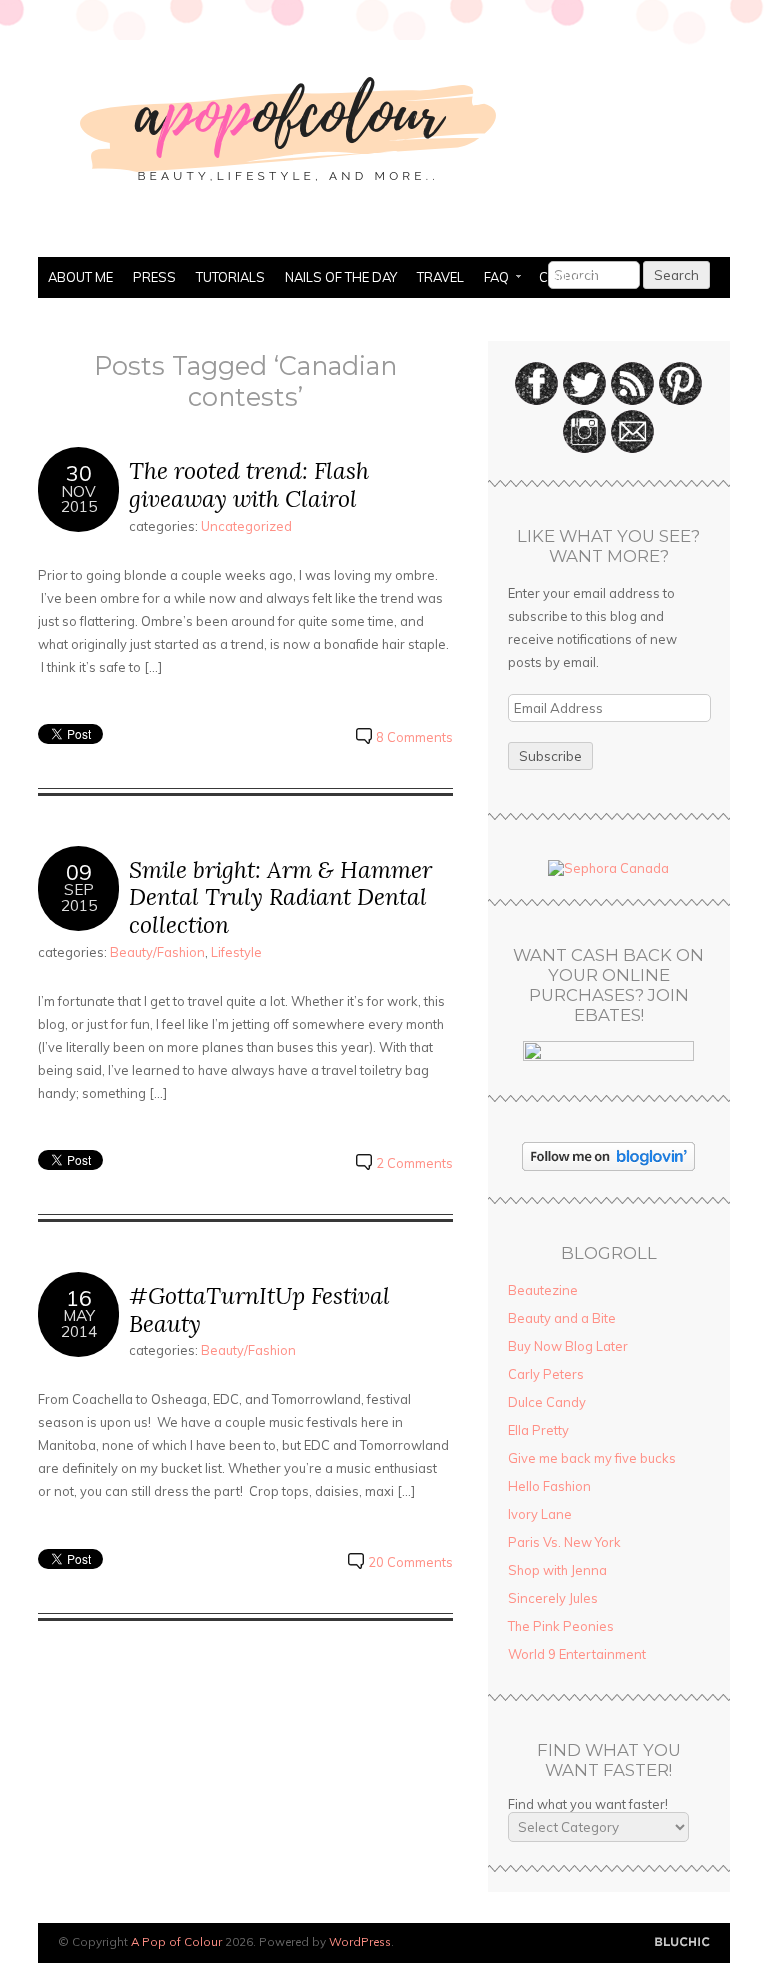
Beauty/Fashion (157, 952)
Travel (440, 277)
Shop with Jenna (557, 1570)
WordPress (360, 1941)
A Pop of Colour (176, 1941)
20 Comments (410, 1562)
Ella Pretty (538, 1430)
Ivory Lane (540, 1514)
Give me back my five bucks (592, 1458)
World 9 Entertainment (577, 1654)
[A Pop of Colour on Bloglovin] (608, 1166)
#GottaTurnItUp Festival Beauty (259, 1309)
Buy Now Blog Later (568, 1346)
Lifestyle (236, 952)
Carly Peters (546, 1374)
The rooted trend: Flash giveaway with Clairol (249, 484)
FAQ (491, 279)
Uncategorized (246, 526)
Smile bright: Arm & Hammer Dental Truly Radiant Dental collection (280, 897)
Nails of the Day (341, 277)
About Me (80, 277)
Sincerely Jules (553, 1598)
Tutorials (230, 277)
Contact (568, 277)
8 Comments (414, 737)
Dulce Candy (547, 1402)
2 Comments (414, 1163)
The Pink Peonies (561, 1626)
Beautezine (543, 1290)
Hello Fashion (549, 1486)
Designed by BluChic (682, 1942)
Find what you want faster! (588, 1804)
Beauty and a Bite (562, 1318)
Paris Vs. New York (564, 1542)
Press (154, 277)
